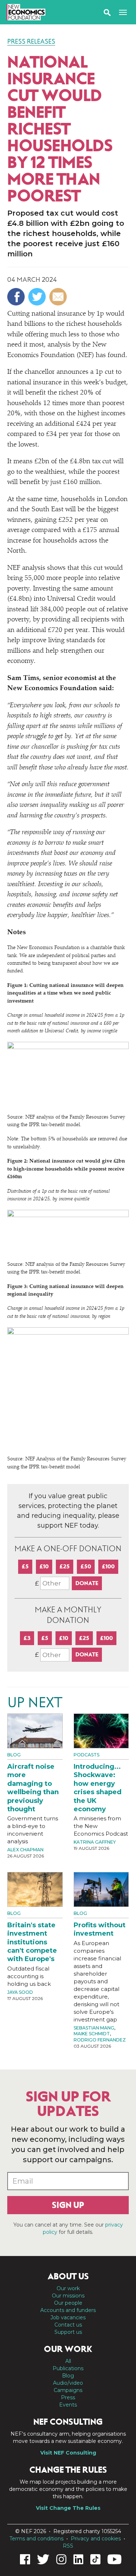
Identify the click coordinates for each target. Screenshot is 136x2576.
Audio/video (68, 2383)
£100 (108, 1566)
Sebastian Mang (94, 2028)
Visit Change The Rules (68, 2508)
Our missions (68, 2296)
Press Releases (31, 41)
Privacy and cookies (96, 2539)
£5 (25, 1566)
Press (68, 2397)
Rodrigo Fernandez (100, 2040)
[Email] (59, 297)
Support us (68, 2332)
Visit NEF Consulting (68, 2453)
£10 (44, 1566)
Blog (14, 1755)
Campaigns (68, 2390)
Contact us (68, 2325)
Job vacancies (68, 2317)
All (68, 2361)
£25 (65, 1566)
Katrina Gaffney (95, 1842)
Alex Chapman (25, 1850)
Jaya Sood (20, 1992)
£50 (86, 1566)
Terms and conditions (36, 2539)
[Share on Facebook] (17, 297)
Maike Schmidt (92, 2034)
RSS (68, 2546)
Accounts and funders (68, 2310)
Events (68, 2405)
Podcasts (86, 1755)
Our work (68, 2288)
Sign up (68, 2205)
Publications (68, 2368)
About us (68, 2276)
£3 (27, 1638)
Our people (68, 2303)
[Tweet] (38, 297)
